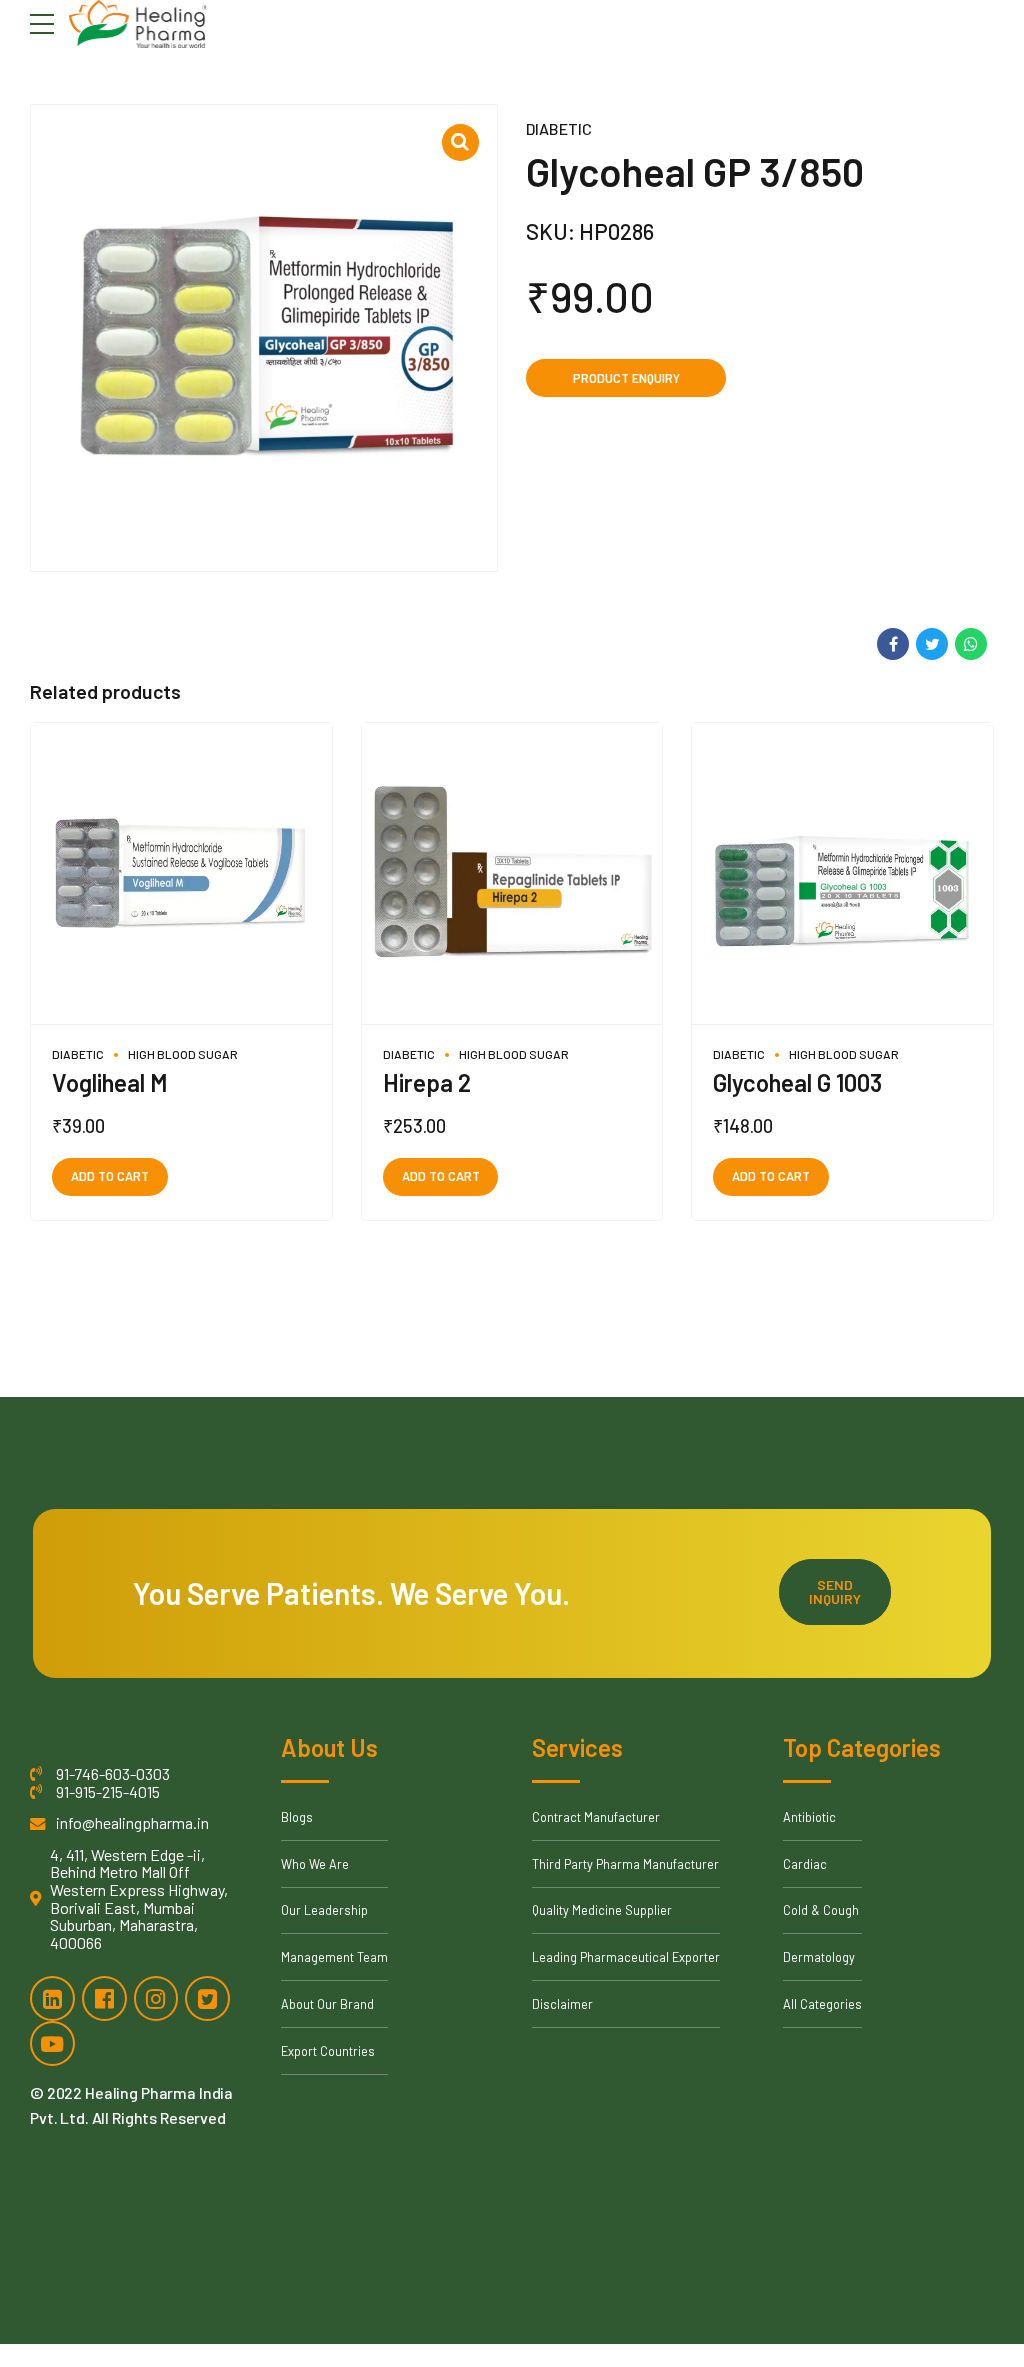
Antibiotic (809, 1817)
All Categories (822, 2004)
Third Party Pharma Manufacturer (625, 1864)
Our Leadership (324, 1910)
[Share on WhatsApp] (971, 644)
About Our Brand (327, 2004)
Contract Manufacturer (596, 1817)
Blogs (297, 1817)
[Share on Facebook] (893, 644)
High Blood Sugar (183, 1054)
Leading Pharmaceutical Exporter (626, 1957)
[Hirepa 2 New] (512, 874)
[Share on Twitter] (932, 644)
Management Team (334, 1957)
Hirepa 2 (427, 1082)
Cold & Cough (821, 1910)
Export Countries (328, 2051)
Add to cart (110, 1176)
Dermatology (819, 1957)
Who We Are (315, 1864)
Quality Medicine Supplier (602, 1910)
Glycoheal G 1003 (797, 1082)
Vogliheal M (110, 1082)
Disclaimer (562, 2004)
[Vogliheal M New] (181, 874)
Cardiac (805, 1864)
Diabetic (559, 128)
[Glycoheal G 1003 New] (842, 874)
